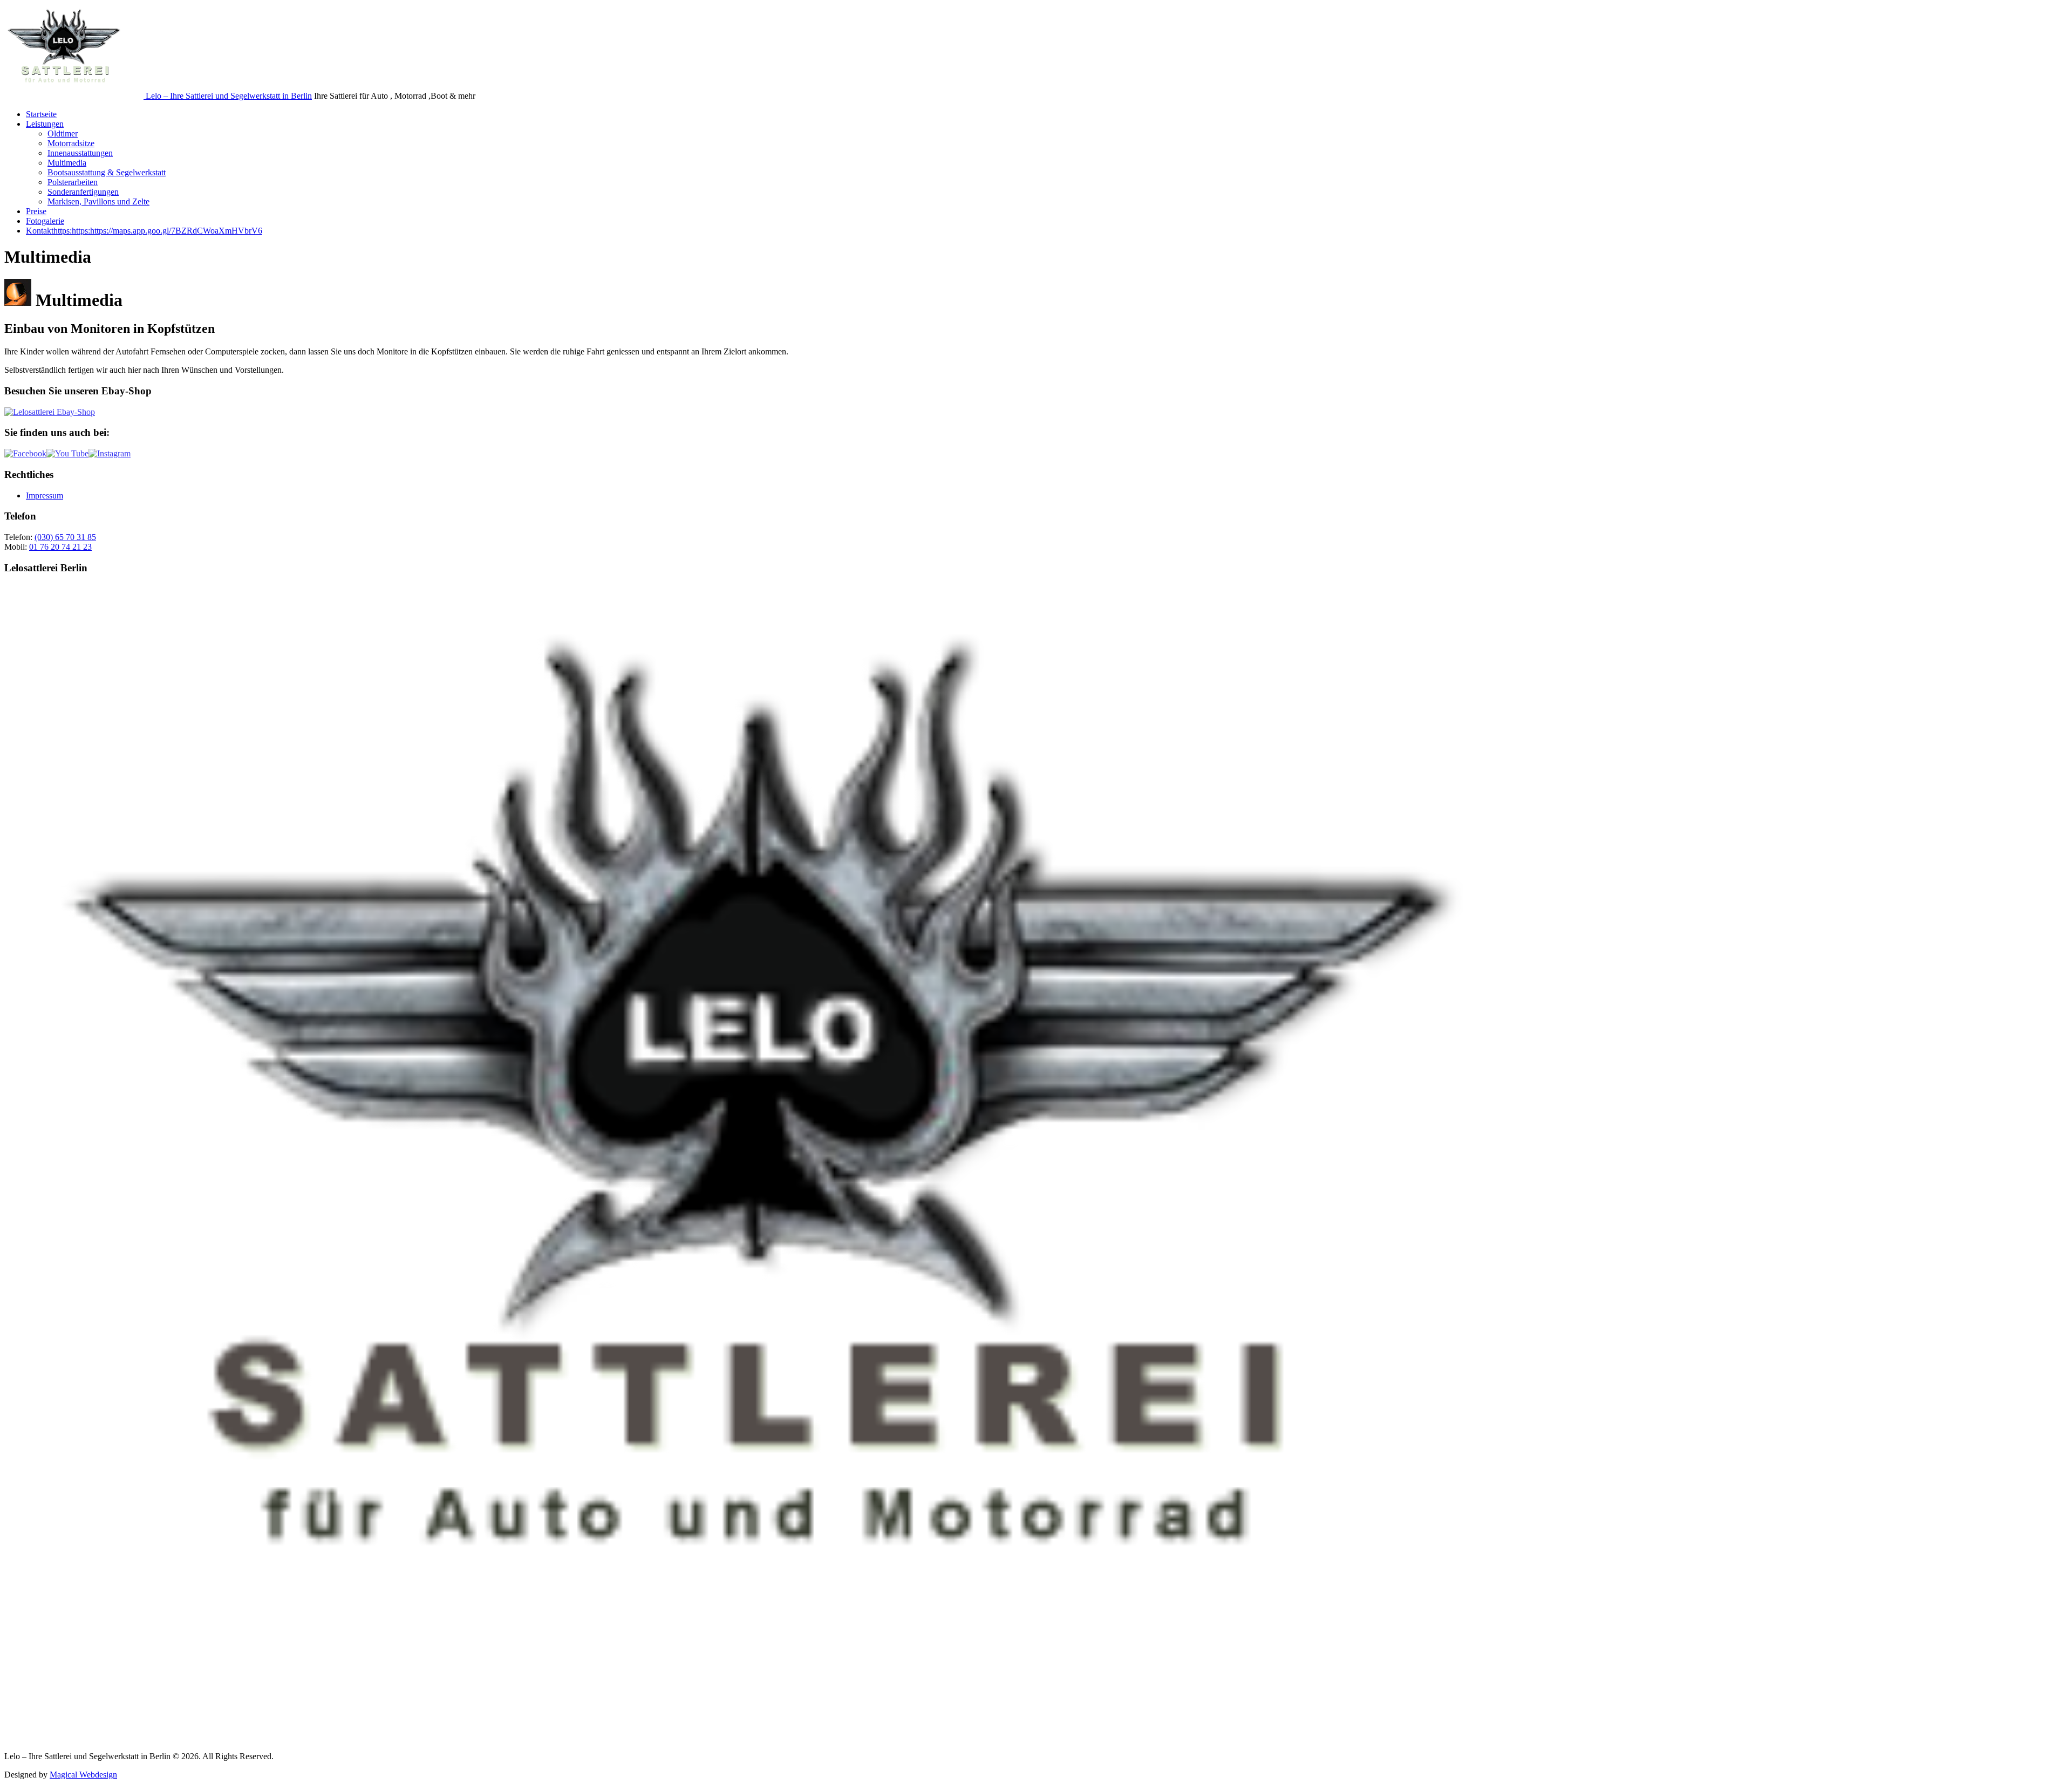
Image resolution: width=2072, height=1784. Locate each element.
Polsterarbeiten (73, 182)
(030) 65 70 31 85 (65, 537)
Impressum (45, 495)
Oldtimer (63, 134)
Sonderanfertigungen (83, 192)
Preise (36, 211)
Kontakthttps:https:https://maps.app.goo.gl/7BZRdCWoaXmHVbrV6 (144, 231)
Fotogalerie (45, 221)
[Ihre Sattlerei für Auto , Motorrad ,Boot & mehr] (75, 96)
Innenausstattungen (80, 153)
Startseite (41, 114)
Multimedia (67, 163)
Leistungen (45, 124)
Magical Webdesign (83, 1775)
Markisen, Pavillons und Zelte (98, 201)
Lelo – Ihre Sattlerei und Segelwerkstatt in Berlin (229, 96)
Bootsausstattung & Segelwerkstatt (107, 172)
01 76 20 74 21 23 (60, 547)
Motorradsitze (71, 143)
